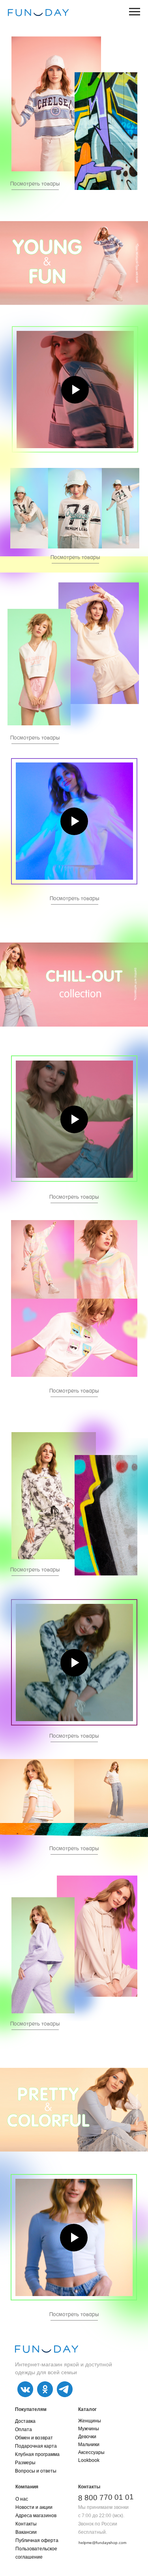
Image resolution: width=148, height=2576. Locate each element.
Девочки (87, 2437)
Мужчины (89, 2429)
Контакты (26, 2524)
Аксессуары (91, 2452)
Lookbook (89, 2460)
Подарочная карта (36, 2446)
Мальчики (89, 2445)
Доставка (25, 2421)
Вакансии (26, 2532)
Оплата (23, 2430)
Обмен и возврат (34, 2438)
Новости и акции (34, 2507)
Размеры (25, 2463)
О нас (22, 2499)
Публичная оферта (37, 2540)
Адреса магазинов (36, 2516)
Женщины (90, 2421)
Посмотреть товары (75, 558)
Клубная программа (37, 2454)
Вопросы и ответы (36, 2471)
